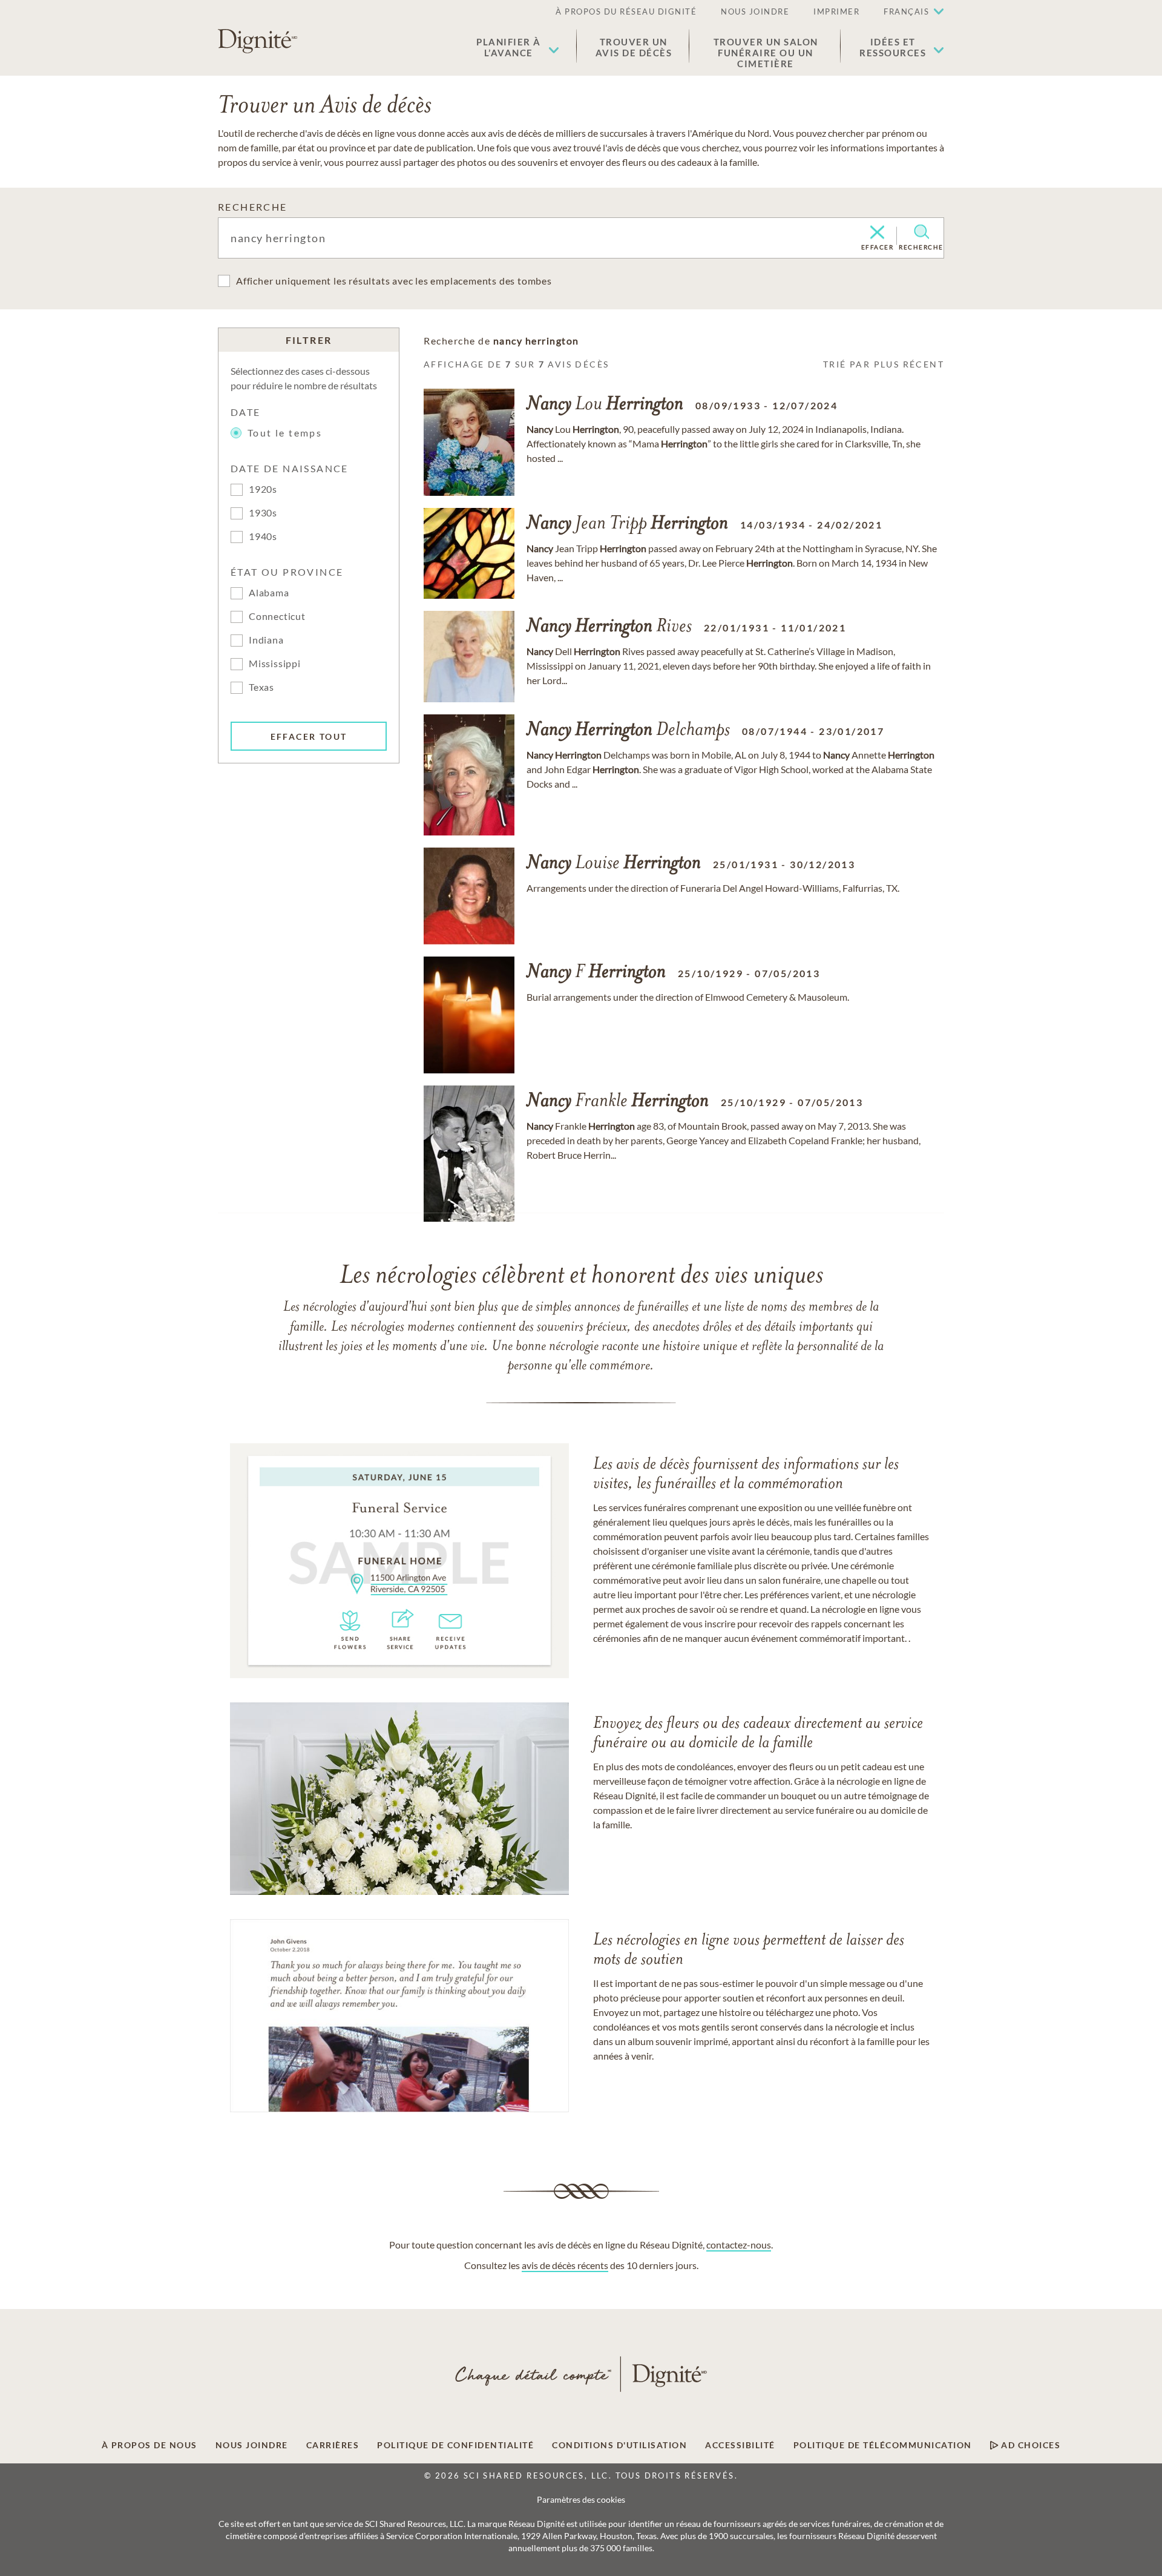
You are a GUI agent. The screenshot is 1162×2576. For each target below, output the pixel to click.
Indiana (266, 640)
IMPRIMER (836, 12)
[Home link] (258, 41)
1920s (263, 489)
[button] (518, 47)
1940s (263, 536)
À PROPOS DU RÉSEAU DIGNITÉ (626, 12)
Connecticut (277, 616)
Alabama (269, 592)
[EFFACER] (877, 233)
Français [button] (906, 12)
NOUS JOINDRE (755, 12)
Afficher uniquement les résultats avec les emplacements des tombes (394, 281)
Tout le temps (285, 433)
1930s (263, 512)
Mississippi (275, 663)
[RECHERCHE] (921, 232)
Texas (261, 687)
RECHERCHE (253, 207)
